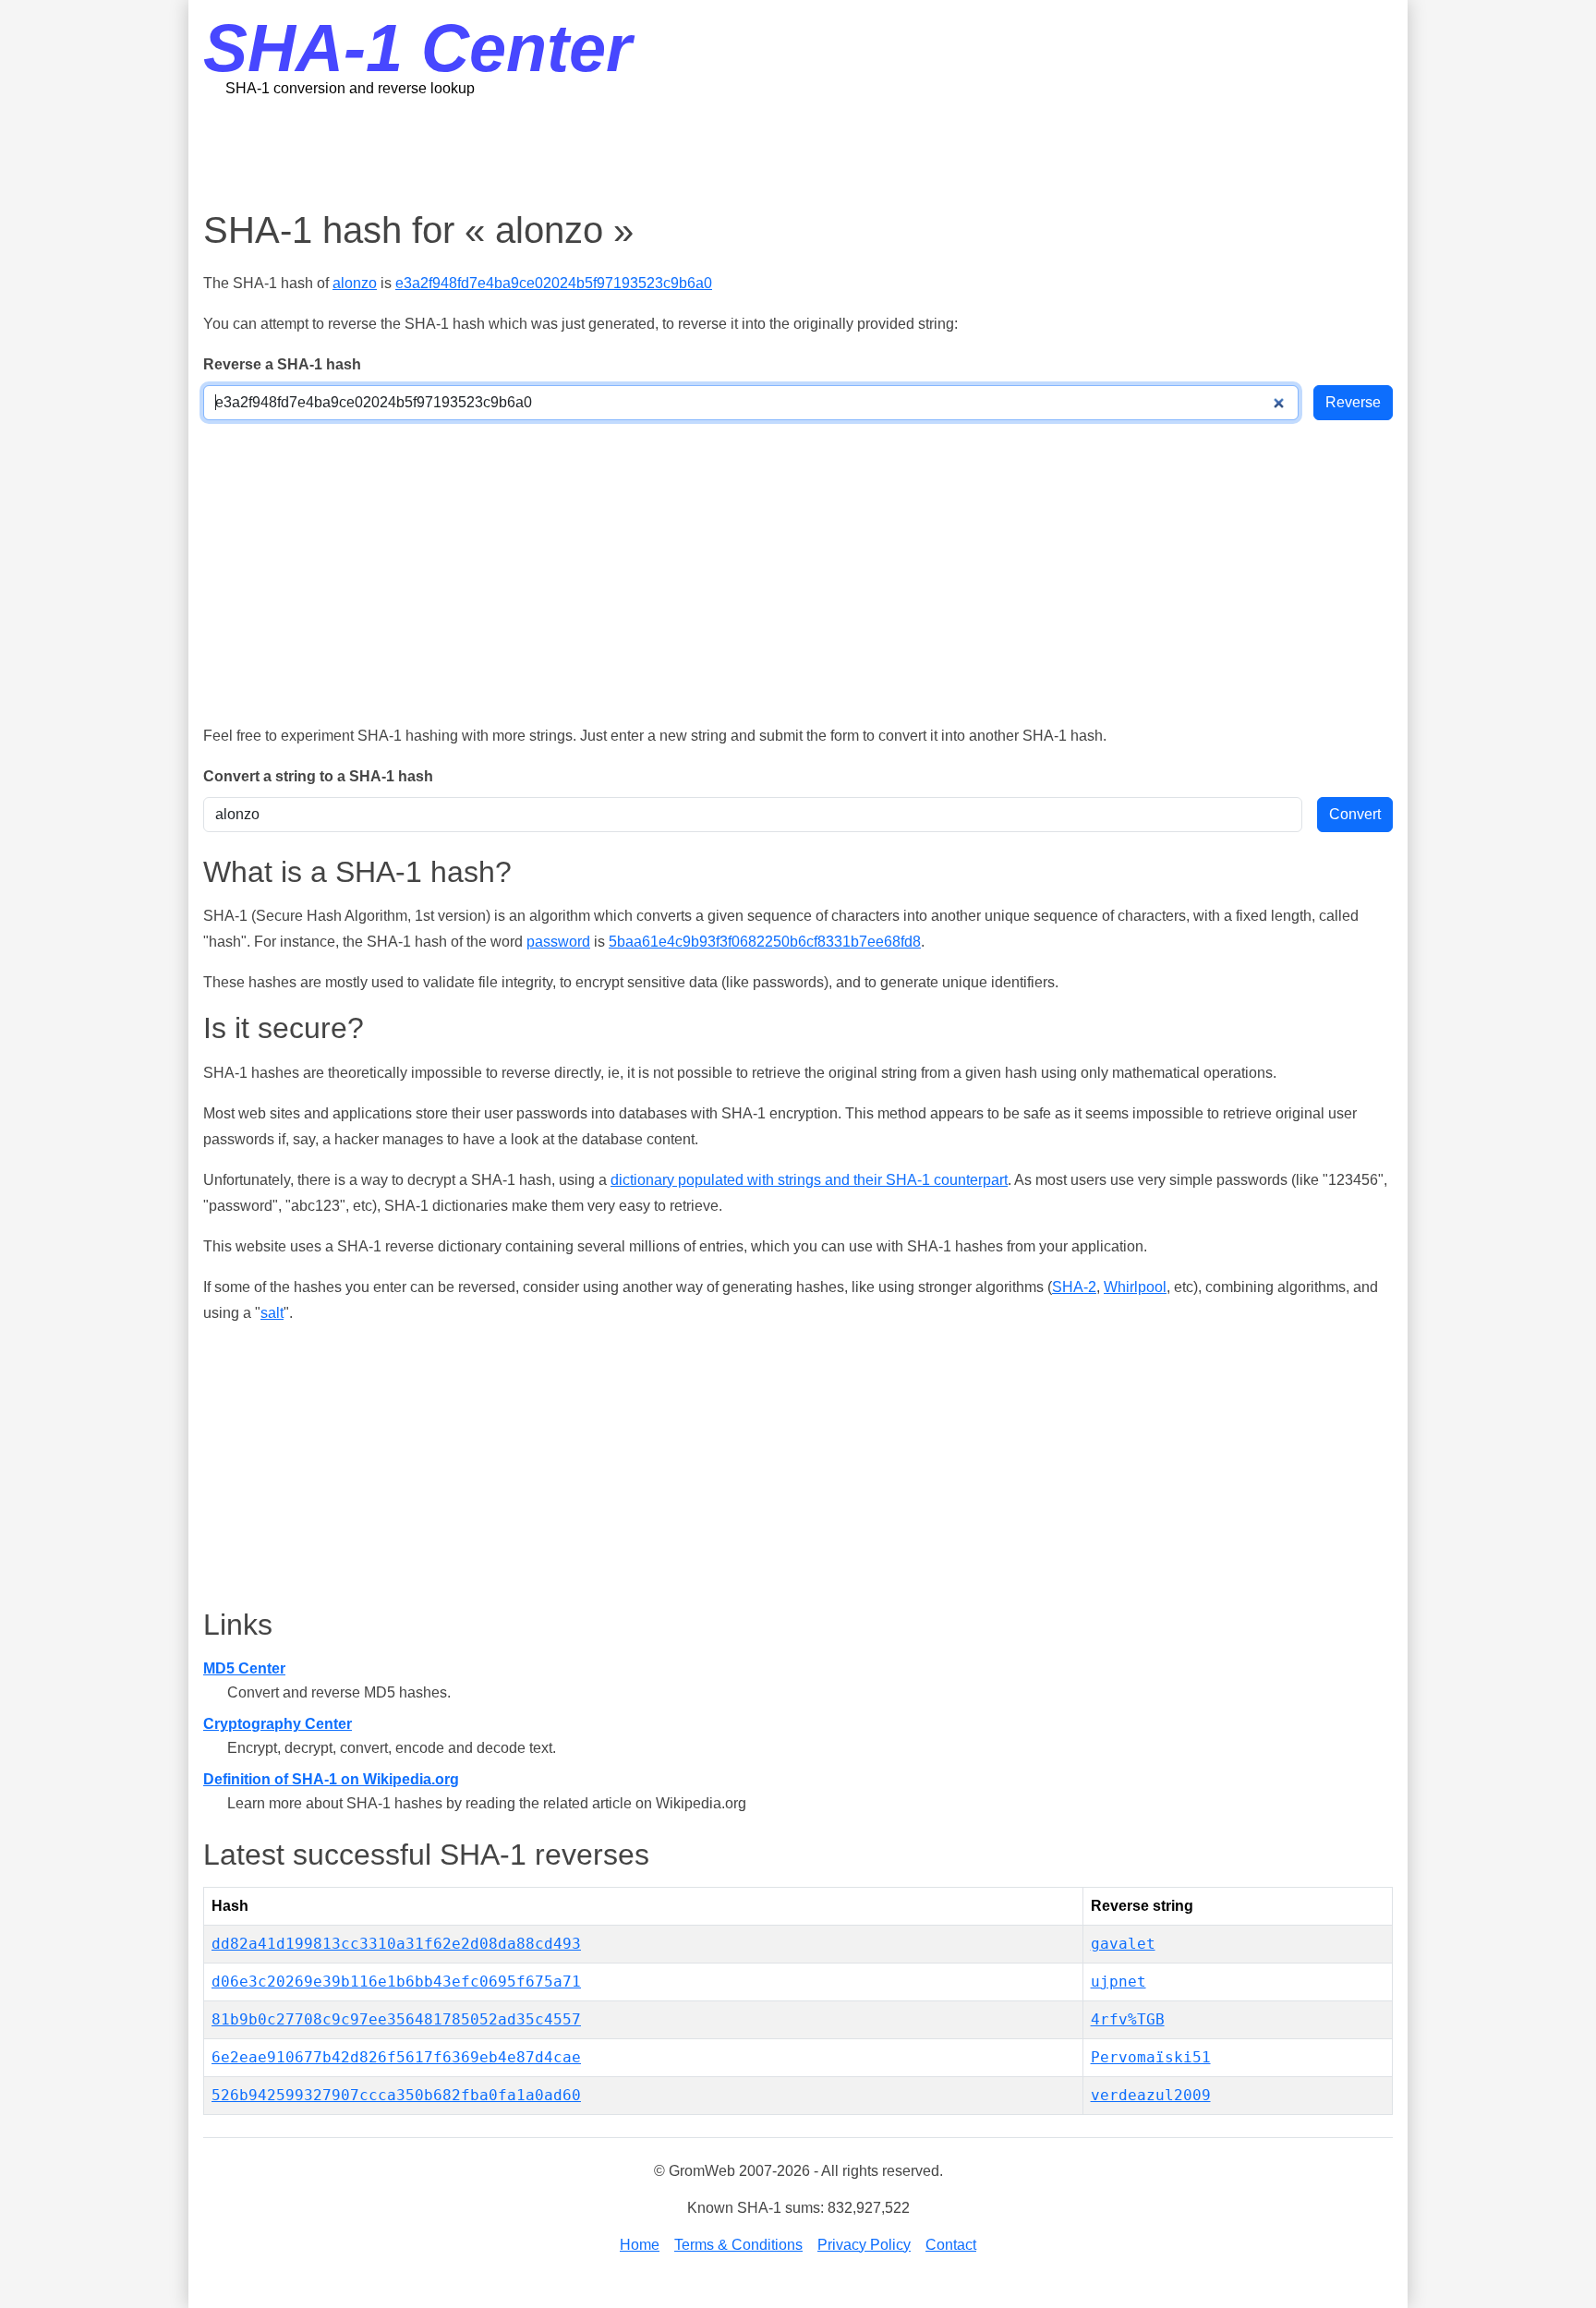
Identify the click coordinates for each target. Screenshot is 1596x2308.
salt (272, 1313)
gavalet (1123, 1944)
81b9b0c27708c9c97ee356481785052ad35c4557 (396, 2019)
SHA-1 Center (417, 48)
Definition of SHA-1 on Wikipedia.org (331, 1779)
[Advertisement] (798, 152)
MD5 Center (244, 1668)
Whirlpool (1135, 1287)
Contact (951, 2245)
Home (640, 2245)
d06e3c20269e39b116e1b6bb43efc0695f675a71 (396, 1982)
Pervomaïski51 (1151, 2057)
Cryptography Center (278, 1724)
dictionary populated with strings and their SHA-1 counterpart (809, 1180)
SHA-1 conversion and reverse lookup (350, 88)
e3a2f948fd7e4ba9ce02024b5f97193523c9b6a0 (554, 283)
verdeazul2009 (1151, 2095)
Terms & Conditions (738, 2245)
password (558, 942)
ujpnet (1118, 1982)
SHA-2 (1074, 1287)
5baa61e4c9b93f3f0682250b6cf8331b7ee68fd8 (765, 942)
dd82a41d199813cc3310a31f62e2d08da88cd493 (396, 1944)
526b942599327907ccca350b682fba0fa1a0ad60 (396, 2095)
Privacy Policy (864, 2245)
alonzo (355, 283)
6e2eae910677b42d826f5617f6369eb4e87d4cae (396, 2057)
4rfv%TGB (1128, 2019)
